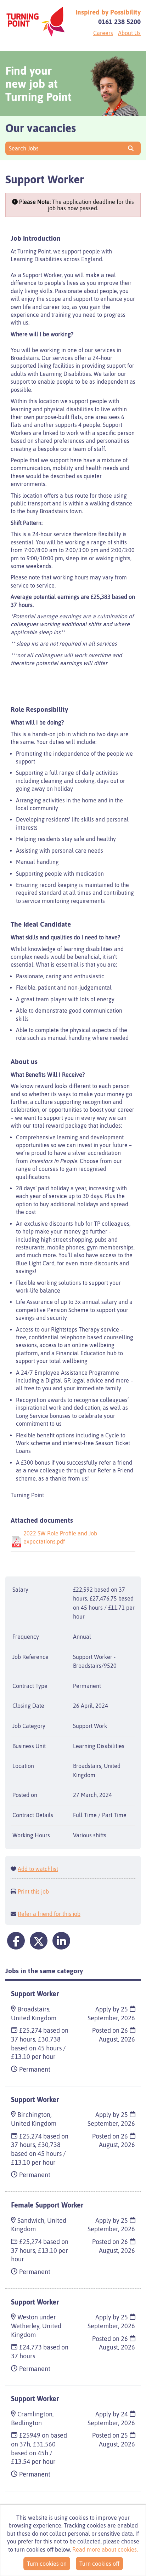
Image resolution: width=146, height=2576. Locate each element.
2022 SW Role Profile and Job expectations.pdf (60, 1537)
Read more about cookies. (105, 2549)
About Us (129, 33)
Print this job (33, 1891)
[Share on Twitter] (39, 1941)
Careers (103, 33)
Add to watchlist (38, 1869)
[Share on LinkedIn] (61, 1941)
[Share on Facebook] (16, 1941)
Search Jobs (25, 148)
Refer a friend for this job (49, 1914)
